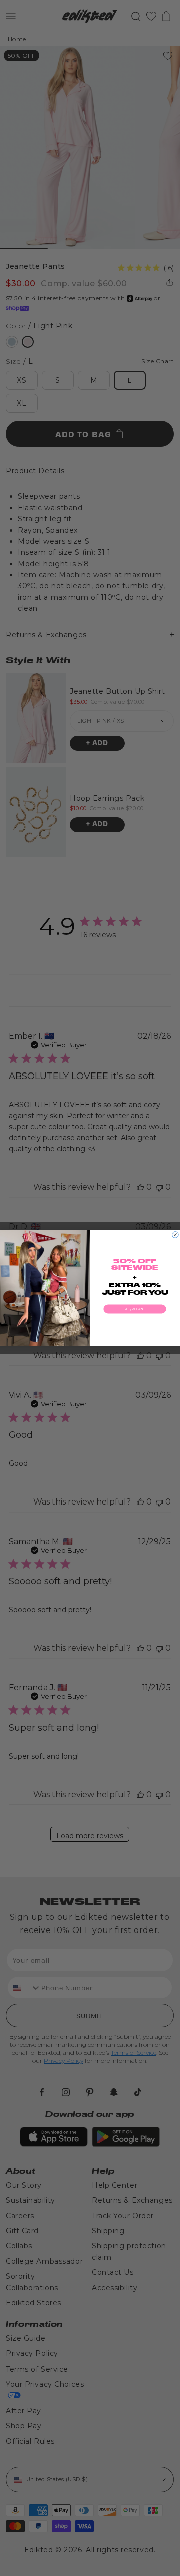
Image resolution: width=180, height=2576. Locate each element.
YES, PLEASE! (135, 1309)
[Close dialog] (176, 1235)
